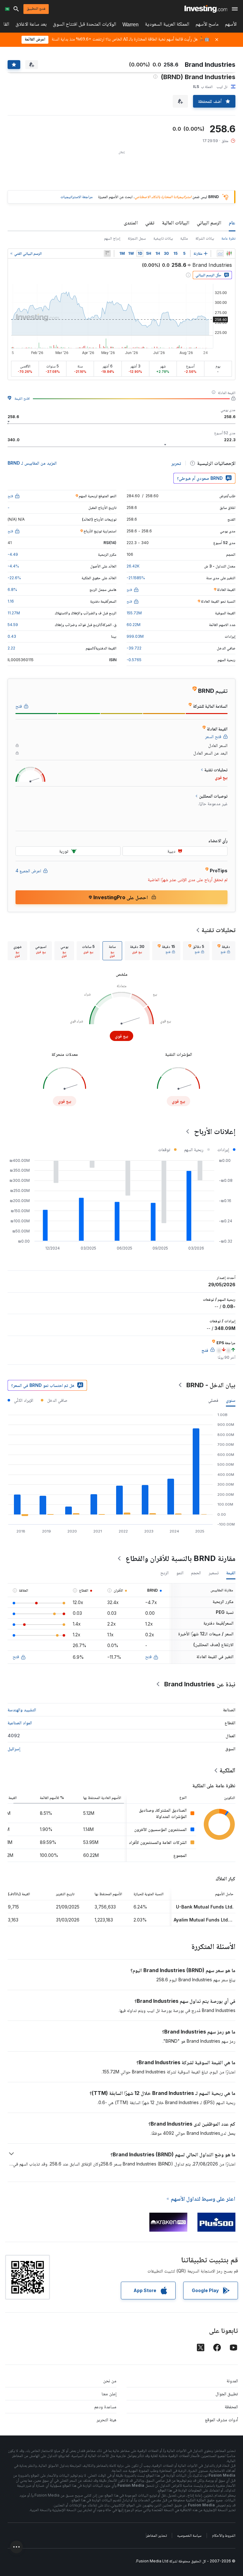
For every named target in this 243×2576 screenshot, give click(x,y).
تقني (150, 223)
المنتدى (131, 223)
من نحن (110, 2381)
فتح (148, 1656)
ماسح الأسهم (207, 25)
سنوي (231, 1400)
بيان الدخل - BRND (211, 1385)
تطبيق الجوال (227, 2394)
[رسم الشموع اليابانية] (229, 254)
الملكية (227, 1770)
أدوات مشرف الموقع (221, 2419)
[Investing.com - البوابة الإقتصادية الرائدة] (206, 9)
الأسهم (231, 25)
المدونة (232, 2381)
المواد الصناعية (20, 1723)
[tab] (224, 951)
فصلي (213, 1400)
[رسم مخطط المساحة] (220, 254)
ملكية (184, 238)
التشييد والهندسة (22, 1710)
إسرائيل (14, 1749)
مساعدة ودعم (105, 2407)
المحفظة (231, 2407)
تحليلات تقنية (218, 930)
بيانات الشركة (205, 238)
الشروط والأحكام (224, 2535)
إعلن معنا (109, 2394)
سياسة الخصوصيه (189, 2535)
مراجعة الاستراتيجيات (77, 197)
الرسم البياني (209, 223)
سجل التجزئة (137, 238)
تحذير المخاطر (156, 2535)
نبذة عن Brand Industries (200, 1684)
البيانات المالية (176, 223)
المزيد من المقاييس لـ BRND (32, 463)
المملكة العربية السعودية (167, 25)
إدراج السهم (112, 238)
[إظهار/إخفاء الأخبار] (107, 254)
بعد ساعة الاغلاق (31, 25)
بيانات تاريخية (163, 238)
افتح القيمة (22, 398)
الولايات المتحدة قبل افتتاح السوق (84, 25)
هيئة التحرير (106, 2419)
